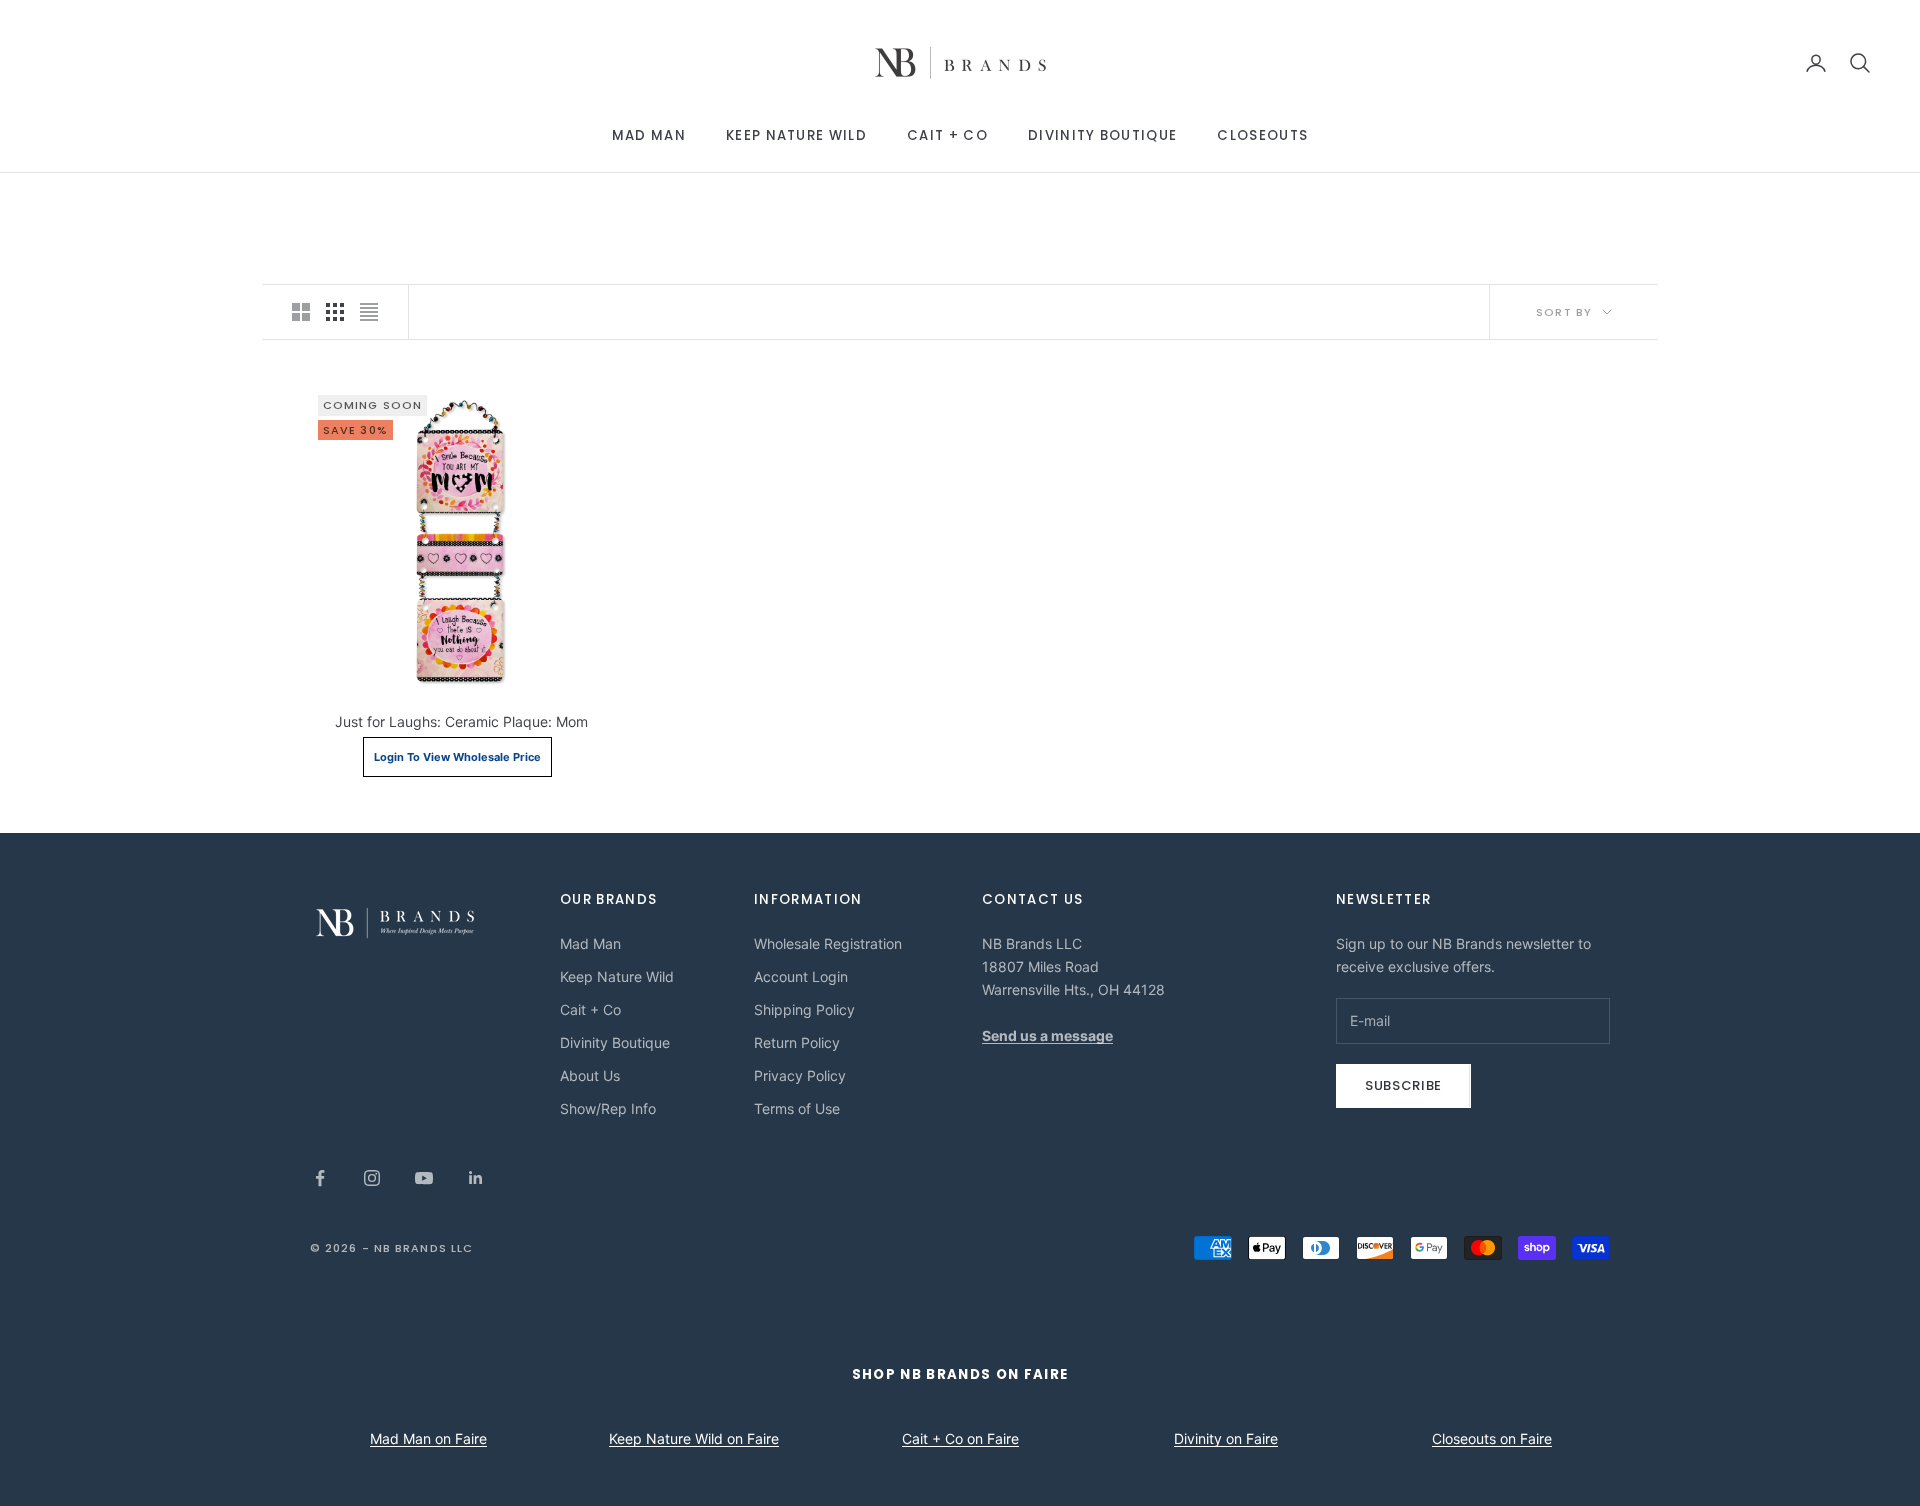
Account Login (801, 976)
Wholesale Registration (828, 943)
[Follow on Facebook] (320, 1178)
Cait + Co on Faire (960, 1438)
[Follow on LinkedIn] (476, 1178)
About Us (590, 1075)
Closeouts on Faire (1492, 1438)
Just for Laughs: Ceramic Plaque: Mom (461, 721)
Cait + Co (947, 135)
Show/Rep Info (608, 1108)
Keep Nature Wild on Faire (694, 1438)
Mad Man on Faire (428, 1438)
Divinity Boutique (1102, 135)
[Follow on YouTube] (424, 1178)
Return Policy (797, 1042)
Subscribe (1403, 1085)
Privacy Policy (800, 1075)
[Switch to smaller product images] (335, 312)
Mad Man (649, 135)
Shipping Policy (804, 1009)
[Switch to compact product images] (369, 312)
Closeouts (1262, 135)
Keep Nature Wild (796, 135)
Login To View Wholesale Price (457, 757)
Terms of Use (797, 1108)
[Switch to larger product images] (301, 312)
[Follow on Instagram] (372, 1178)
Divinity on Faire (1226, 1438)
